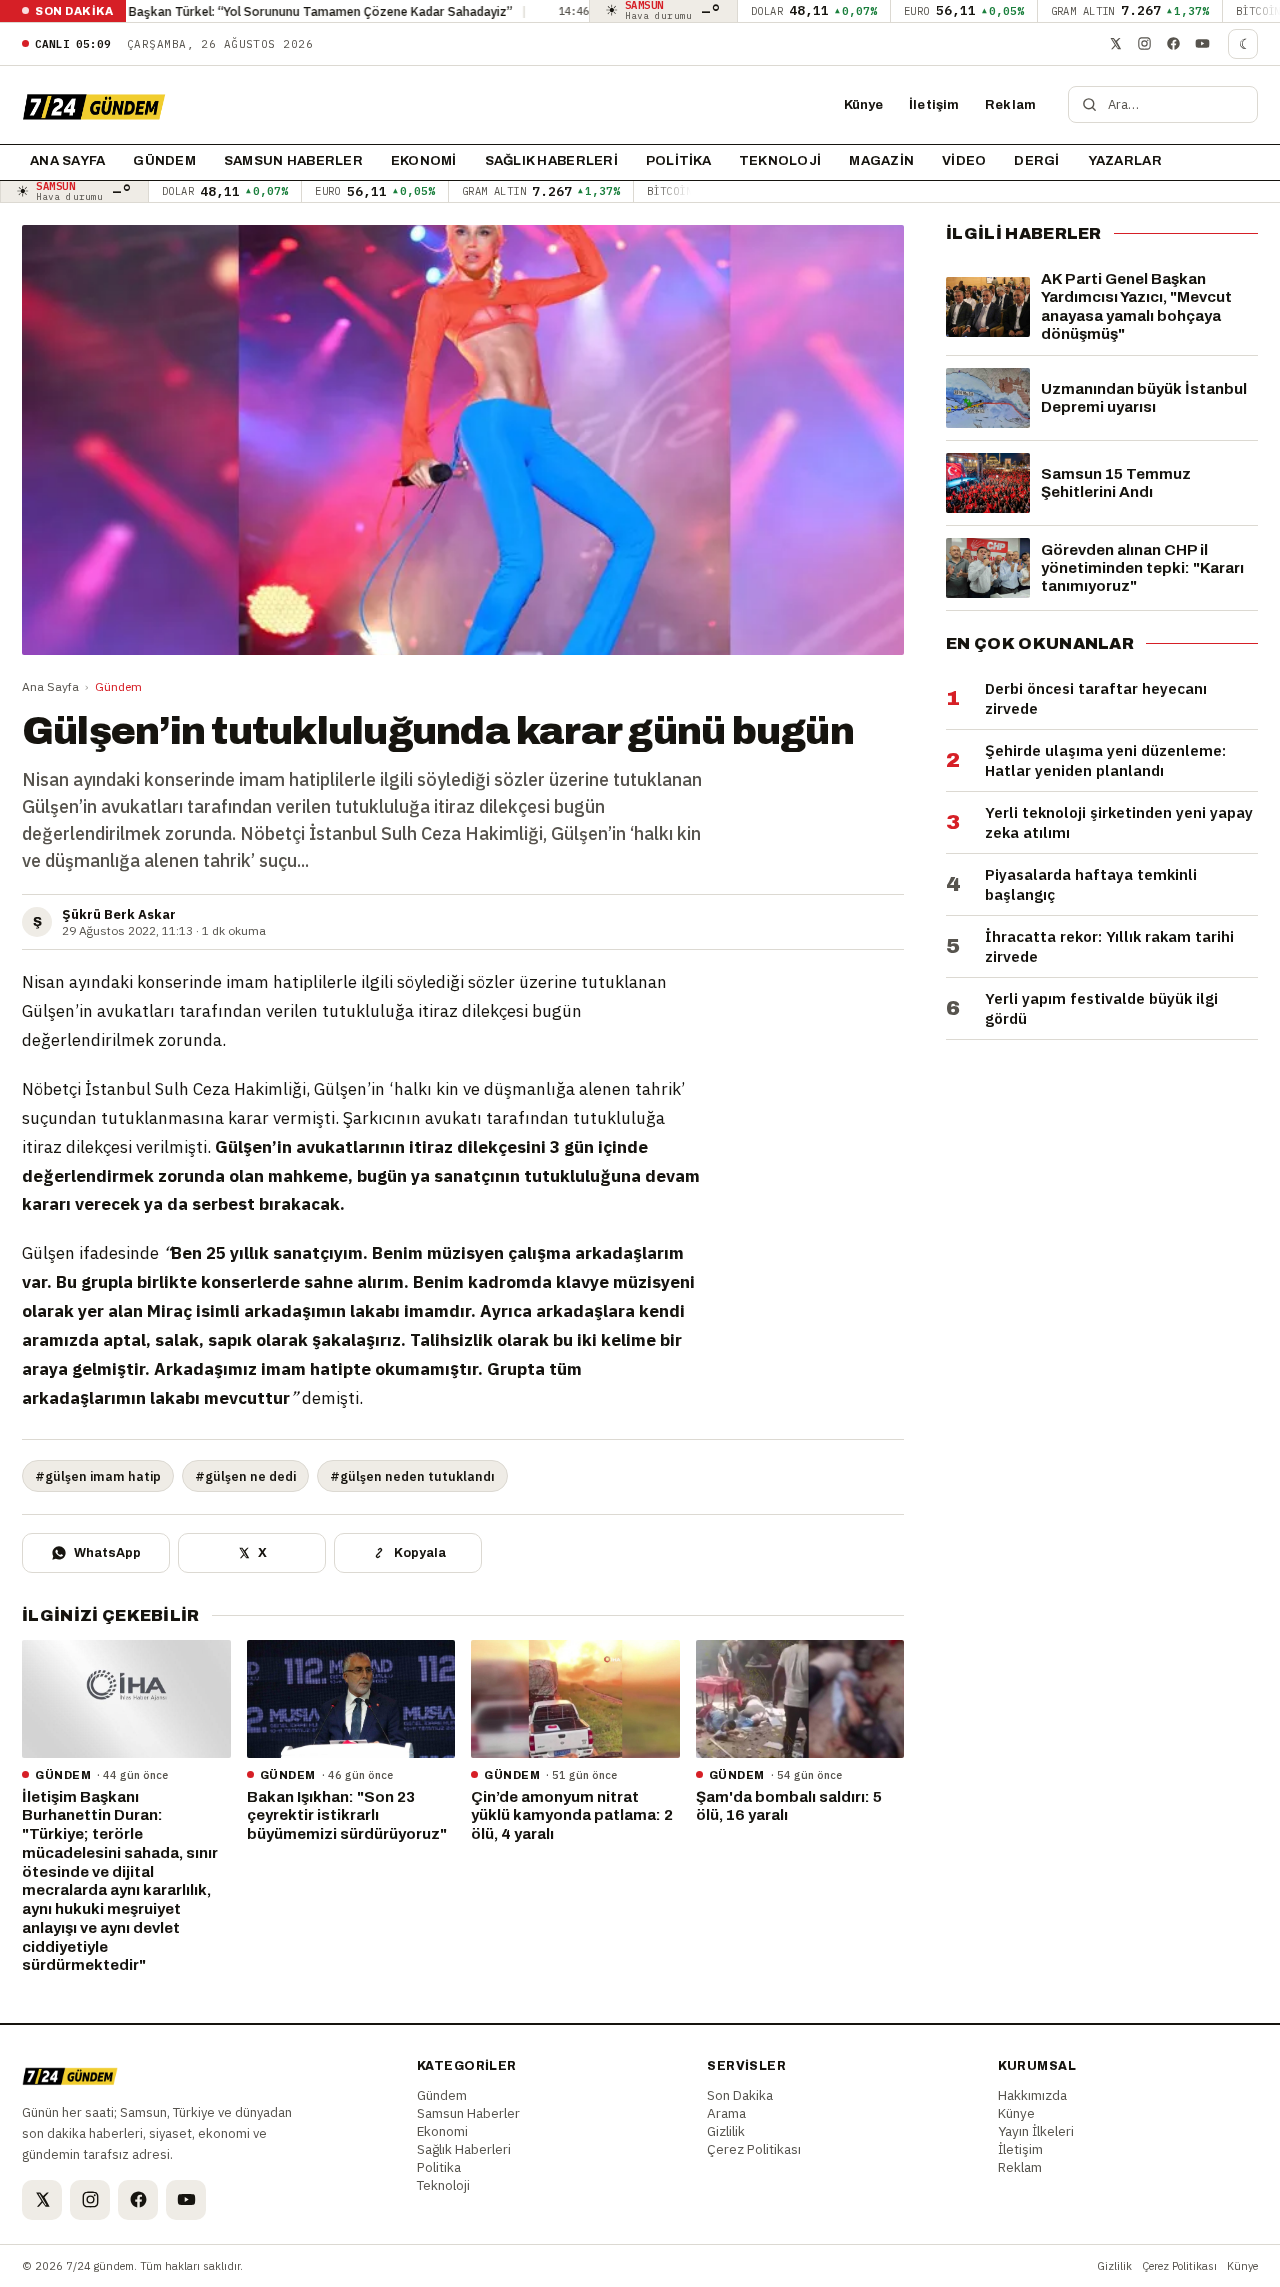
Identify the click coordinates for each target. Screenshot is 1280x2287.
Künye (864, 105)
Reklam (1010, 105)
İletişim (934, 105)
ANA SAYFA (67, 161)
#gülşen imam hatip (98, 1476)
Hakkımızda (1032, 2095)
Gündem (164, 161)
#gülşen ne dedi (245, 1476)
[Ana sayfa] (94, 105)
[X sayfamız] (1115, 44)
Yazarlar (1125, 161)
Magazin (881, 161)
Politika (678, 161)
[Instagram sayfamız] (1144, 44)
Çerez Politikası (754, 2149)
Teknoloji (780, 161)
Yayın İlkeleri (1036, 2131)
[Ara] (1089, 104)
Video (964, 161)
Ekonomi (424, 161)
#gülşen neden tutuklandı (412, 1476)
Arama (726, 2113)
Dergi (1036, 161)
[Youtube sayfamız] (1202, 44)
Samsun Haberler (293, 161)
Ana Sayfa (50, 686)
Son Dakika (740, 2095)
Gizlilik (726, 2131)
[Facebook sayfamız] (1173, 44)
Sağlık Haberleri (551, 161)
